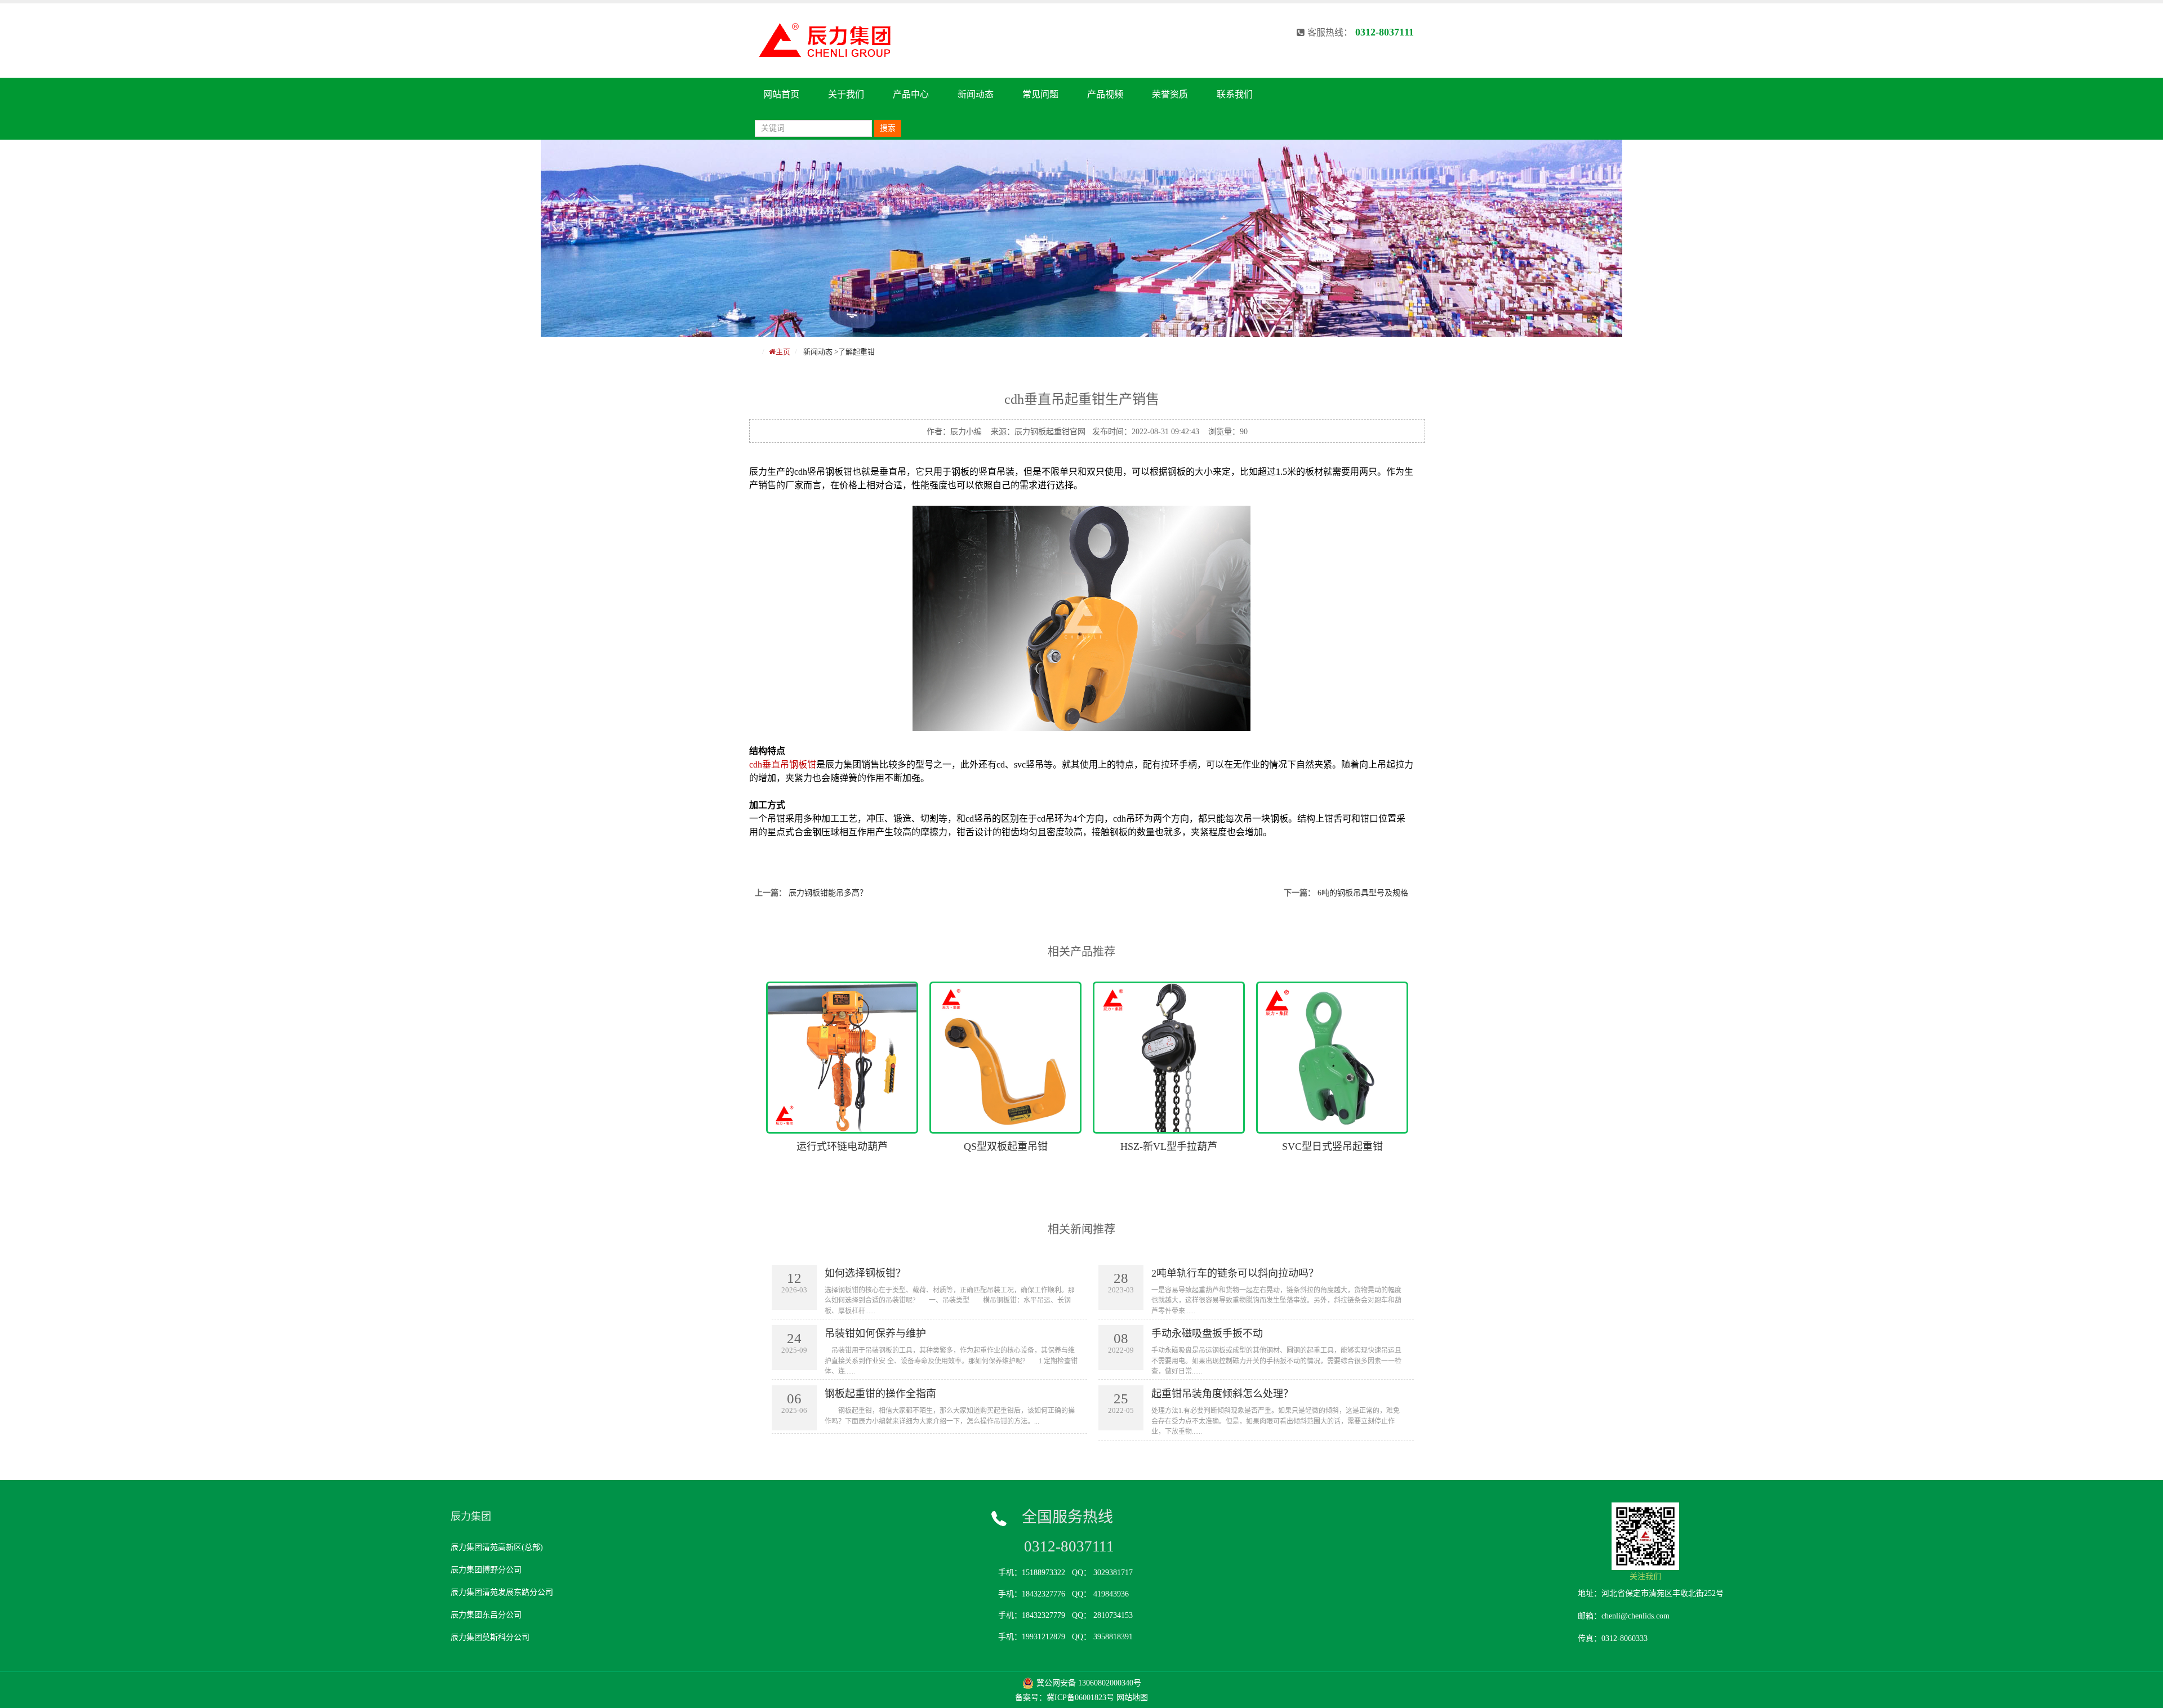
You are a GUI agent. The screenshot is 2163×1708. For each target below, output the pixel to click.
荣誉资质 (1170, 94)
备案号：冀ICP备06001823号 (1065, 1698)
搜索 (888, 128)
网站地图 (1132, 1698)
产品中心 (911, 94)
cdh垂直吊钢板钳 (783, 764)
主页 (783, 352)
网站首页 (781, 94)
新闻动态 (976, 94)
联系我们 (1235, 94)
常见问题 (1040, 94)
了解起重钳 (856, 352)
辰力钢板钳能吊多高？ (828, 893)
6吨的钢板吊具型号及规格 (1363, 893)
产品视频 (1105, 94)
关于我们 (846, 94)
